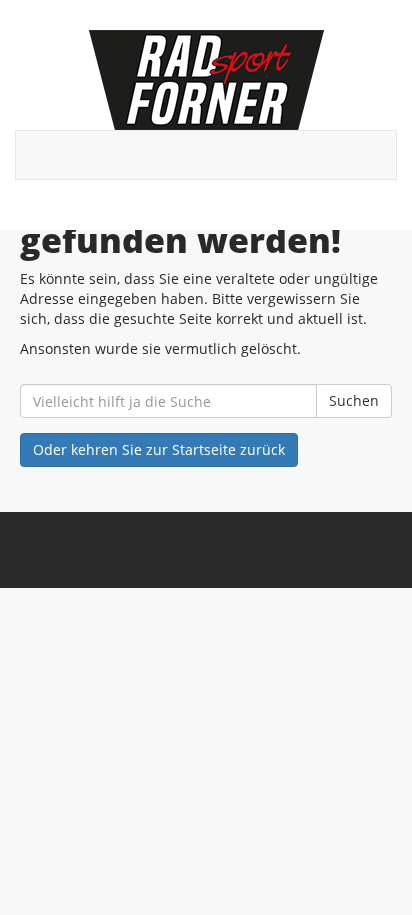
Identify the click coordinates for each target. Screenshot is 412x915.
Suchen (354, 400)
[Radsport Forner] (206, 80)
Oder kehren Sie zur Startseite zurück (159, 449)
